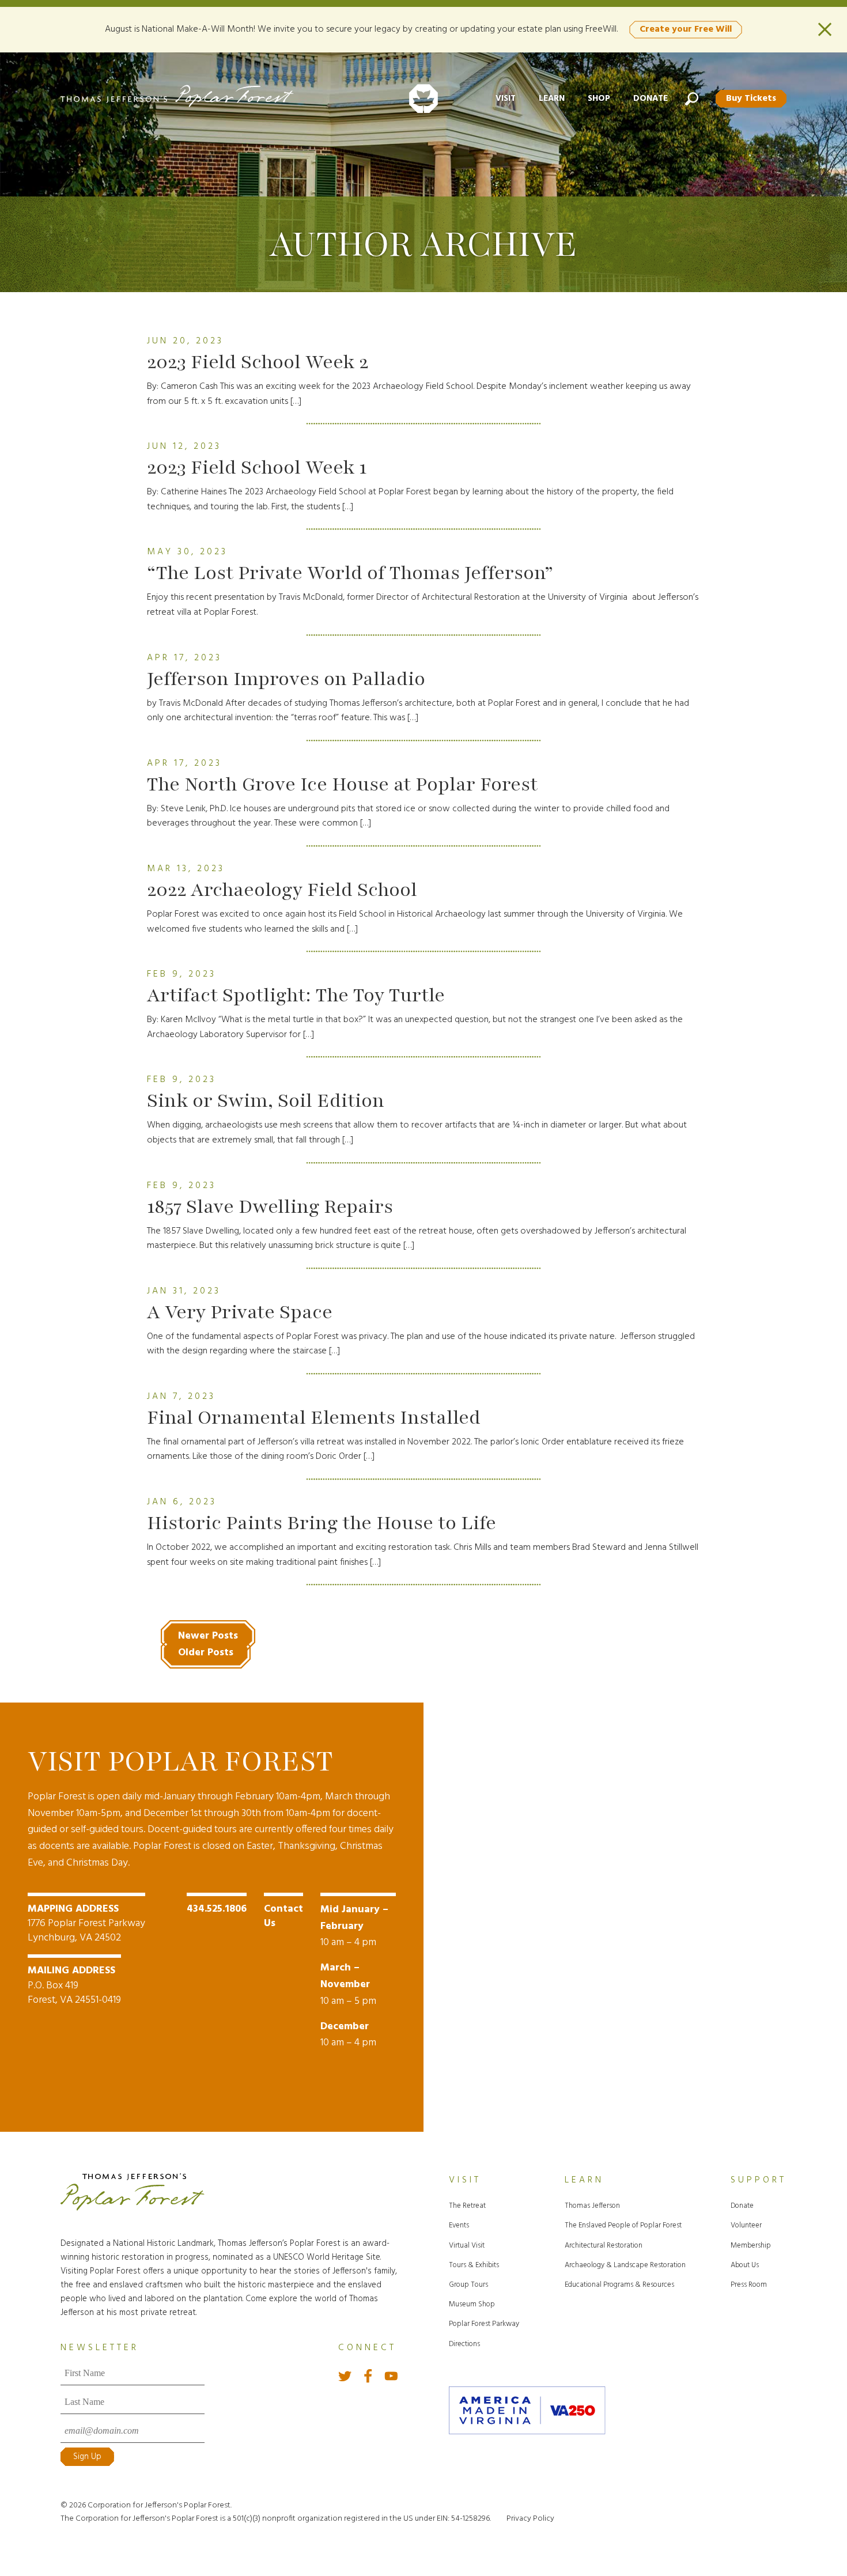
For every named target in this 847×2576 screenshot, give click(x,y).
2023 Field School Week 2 (258, 362)
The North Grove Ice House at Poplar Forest (342, 784)
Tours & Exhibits (474, 2265)
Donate (651, 99)
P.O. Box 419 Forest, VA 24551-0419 (74, 1985)
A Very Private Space (240, 1312)
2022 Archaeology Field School (282, 890)
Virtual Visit (467, 2246)
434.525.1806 (217, 1909)
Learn (552, 99)
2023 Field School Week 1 (257, 467)
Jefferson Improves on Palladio (286, 679)
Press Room (749, 2285)
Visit (506, 99)
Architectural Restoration (604, 2246)
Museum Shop (472, 2304)
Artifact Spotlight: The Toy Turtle (296, 995)
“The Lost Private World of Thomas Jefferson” (350, 573)
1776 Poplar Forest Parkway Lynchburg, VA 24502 (86, 1924)
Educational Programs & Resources (619, 2285)
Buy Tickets (751, 99)
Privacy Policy (530, 2519)
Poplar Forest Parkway (484, 2324)
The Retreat (467, 2206)
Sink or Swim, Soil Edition (266, 1100)
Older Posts (206, 1653)
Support (759, 2180)
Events (459, 2225)
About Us (745, 2265)
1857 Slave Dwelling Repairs (270, 1206)
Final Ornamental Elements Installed (314, 1417)
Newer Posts (208, 1636)
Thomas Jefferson (592, 2206)
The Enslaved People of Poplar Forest (623, 2225)
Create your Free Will (686, 29)
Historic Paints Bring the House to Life (322, 1523)
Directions (464, 2344)
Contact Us (283, 1916)
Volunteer (746, 2225)
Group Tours (468, 2285)
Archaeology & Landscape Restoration (625, 2265)
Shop (599, 99)
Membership (751, 2246)
